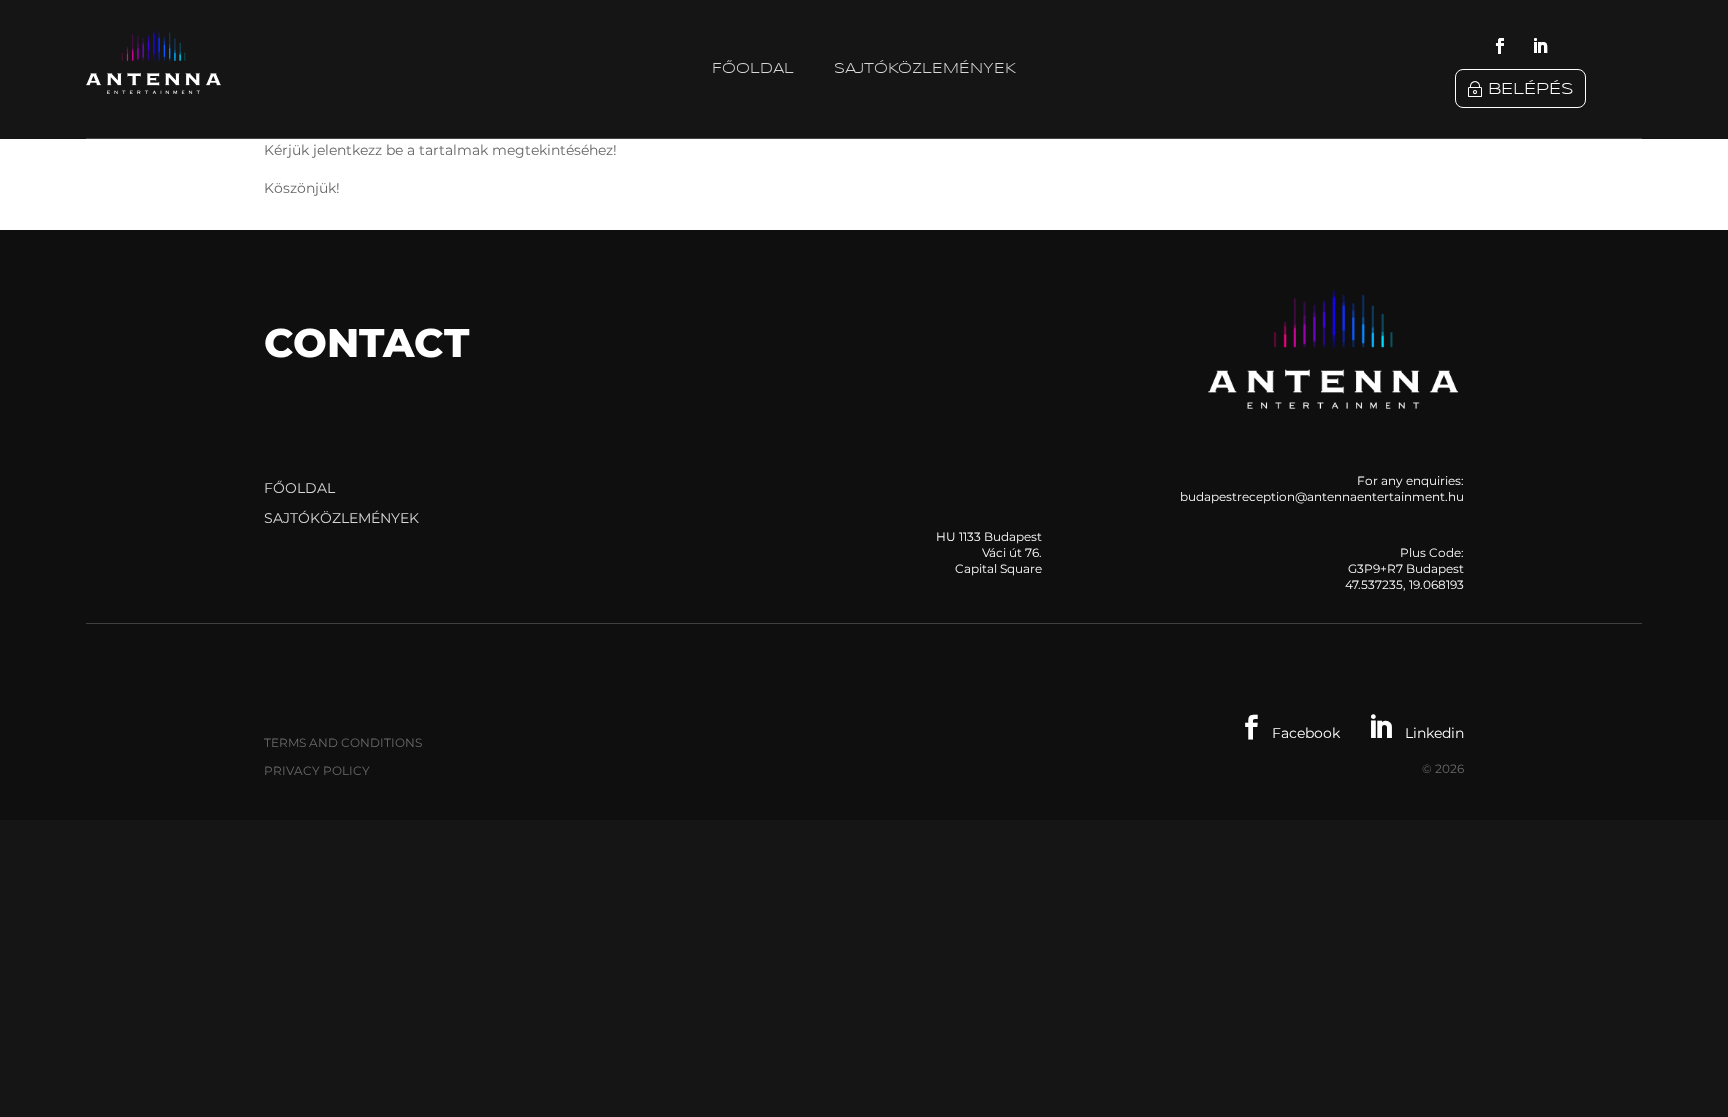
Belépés (1531, 89)
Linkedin (1416, 733)
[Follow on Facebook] (1500, 46)
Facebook (1291, 733)
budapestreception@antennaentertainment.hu (1322, 496)
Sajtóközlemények (925, 69)
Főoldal (753, 69)
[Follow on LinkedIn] (1540, 46)
